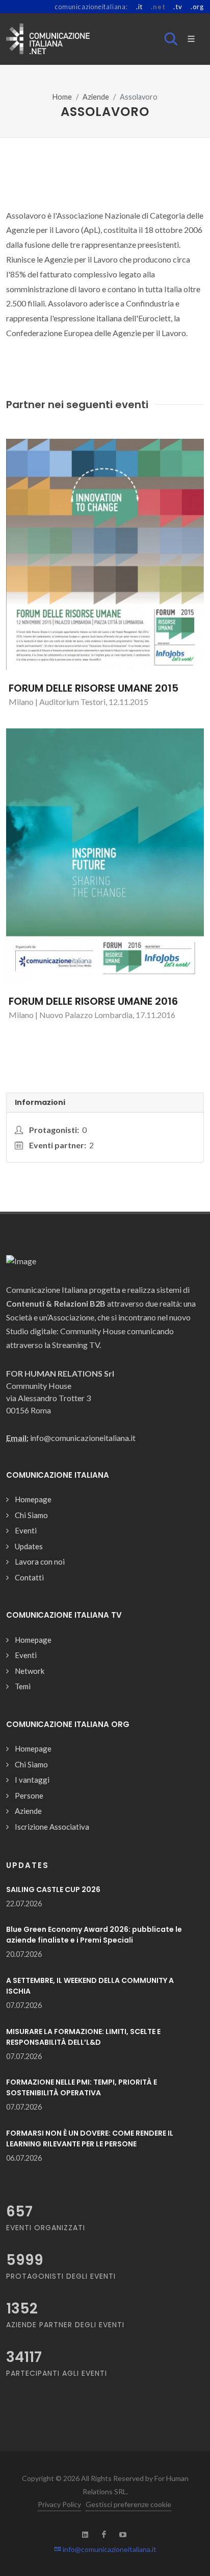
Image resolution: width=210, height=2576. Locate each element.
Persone (29, 1795)
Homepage (33, 1499)
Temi (23, 1686)
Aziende (96, 97)
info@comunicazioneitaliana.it (109, 2549)
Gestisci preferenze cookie (128, 2504)
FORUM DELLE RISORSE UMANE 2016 (93, 1001)
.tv (178, 7)
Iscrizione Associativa (52, 1827)
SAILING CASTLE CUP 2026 (53, 1889)
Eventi (26, 1530)
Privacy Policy (59, 2504)
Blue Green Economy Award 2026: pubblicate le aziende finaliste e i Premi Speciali (94, 1935)
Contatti (29, 1577)
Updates (29, 1546)
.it (139, 7)
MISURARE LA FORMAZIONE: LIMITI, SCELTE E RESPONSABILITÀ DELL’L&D (83, 2037)
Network (30, 1671)
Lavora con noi (40, 1562)
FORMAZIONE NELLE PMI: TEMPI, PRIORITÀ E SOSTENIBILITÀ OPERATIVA (82, 2087)
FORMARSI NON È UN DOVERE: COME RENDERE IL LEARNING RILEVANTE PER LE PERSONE (90, 2138)
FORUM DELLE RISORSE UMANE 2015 (94, 688)
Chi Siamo (31, 1515)
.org (197, 7)
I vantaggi (32, 1780)
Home (62, 97)
